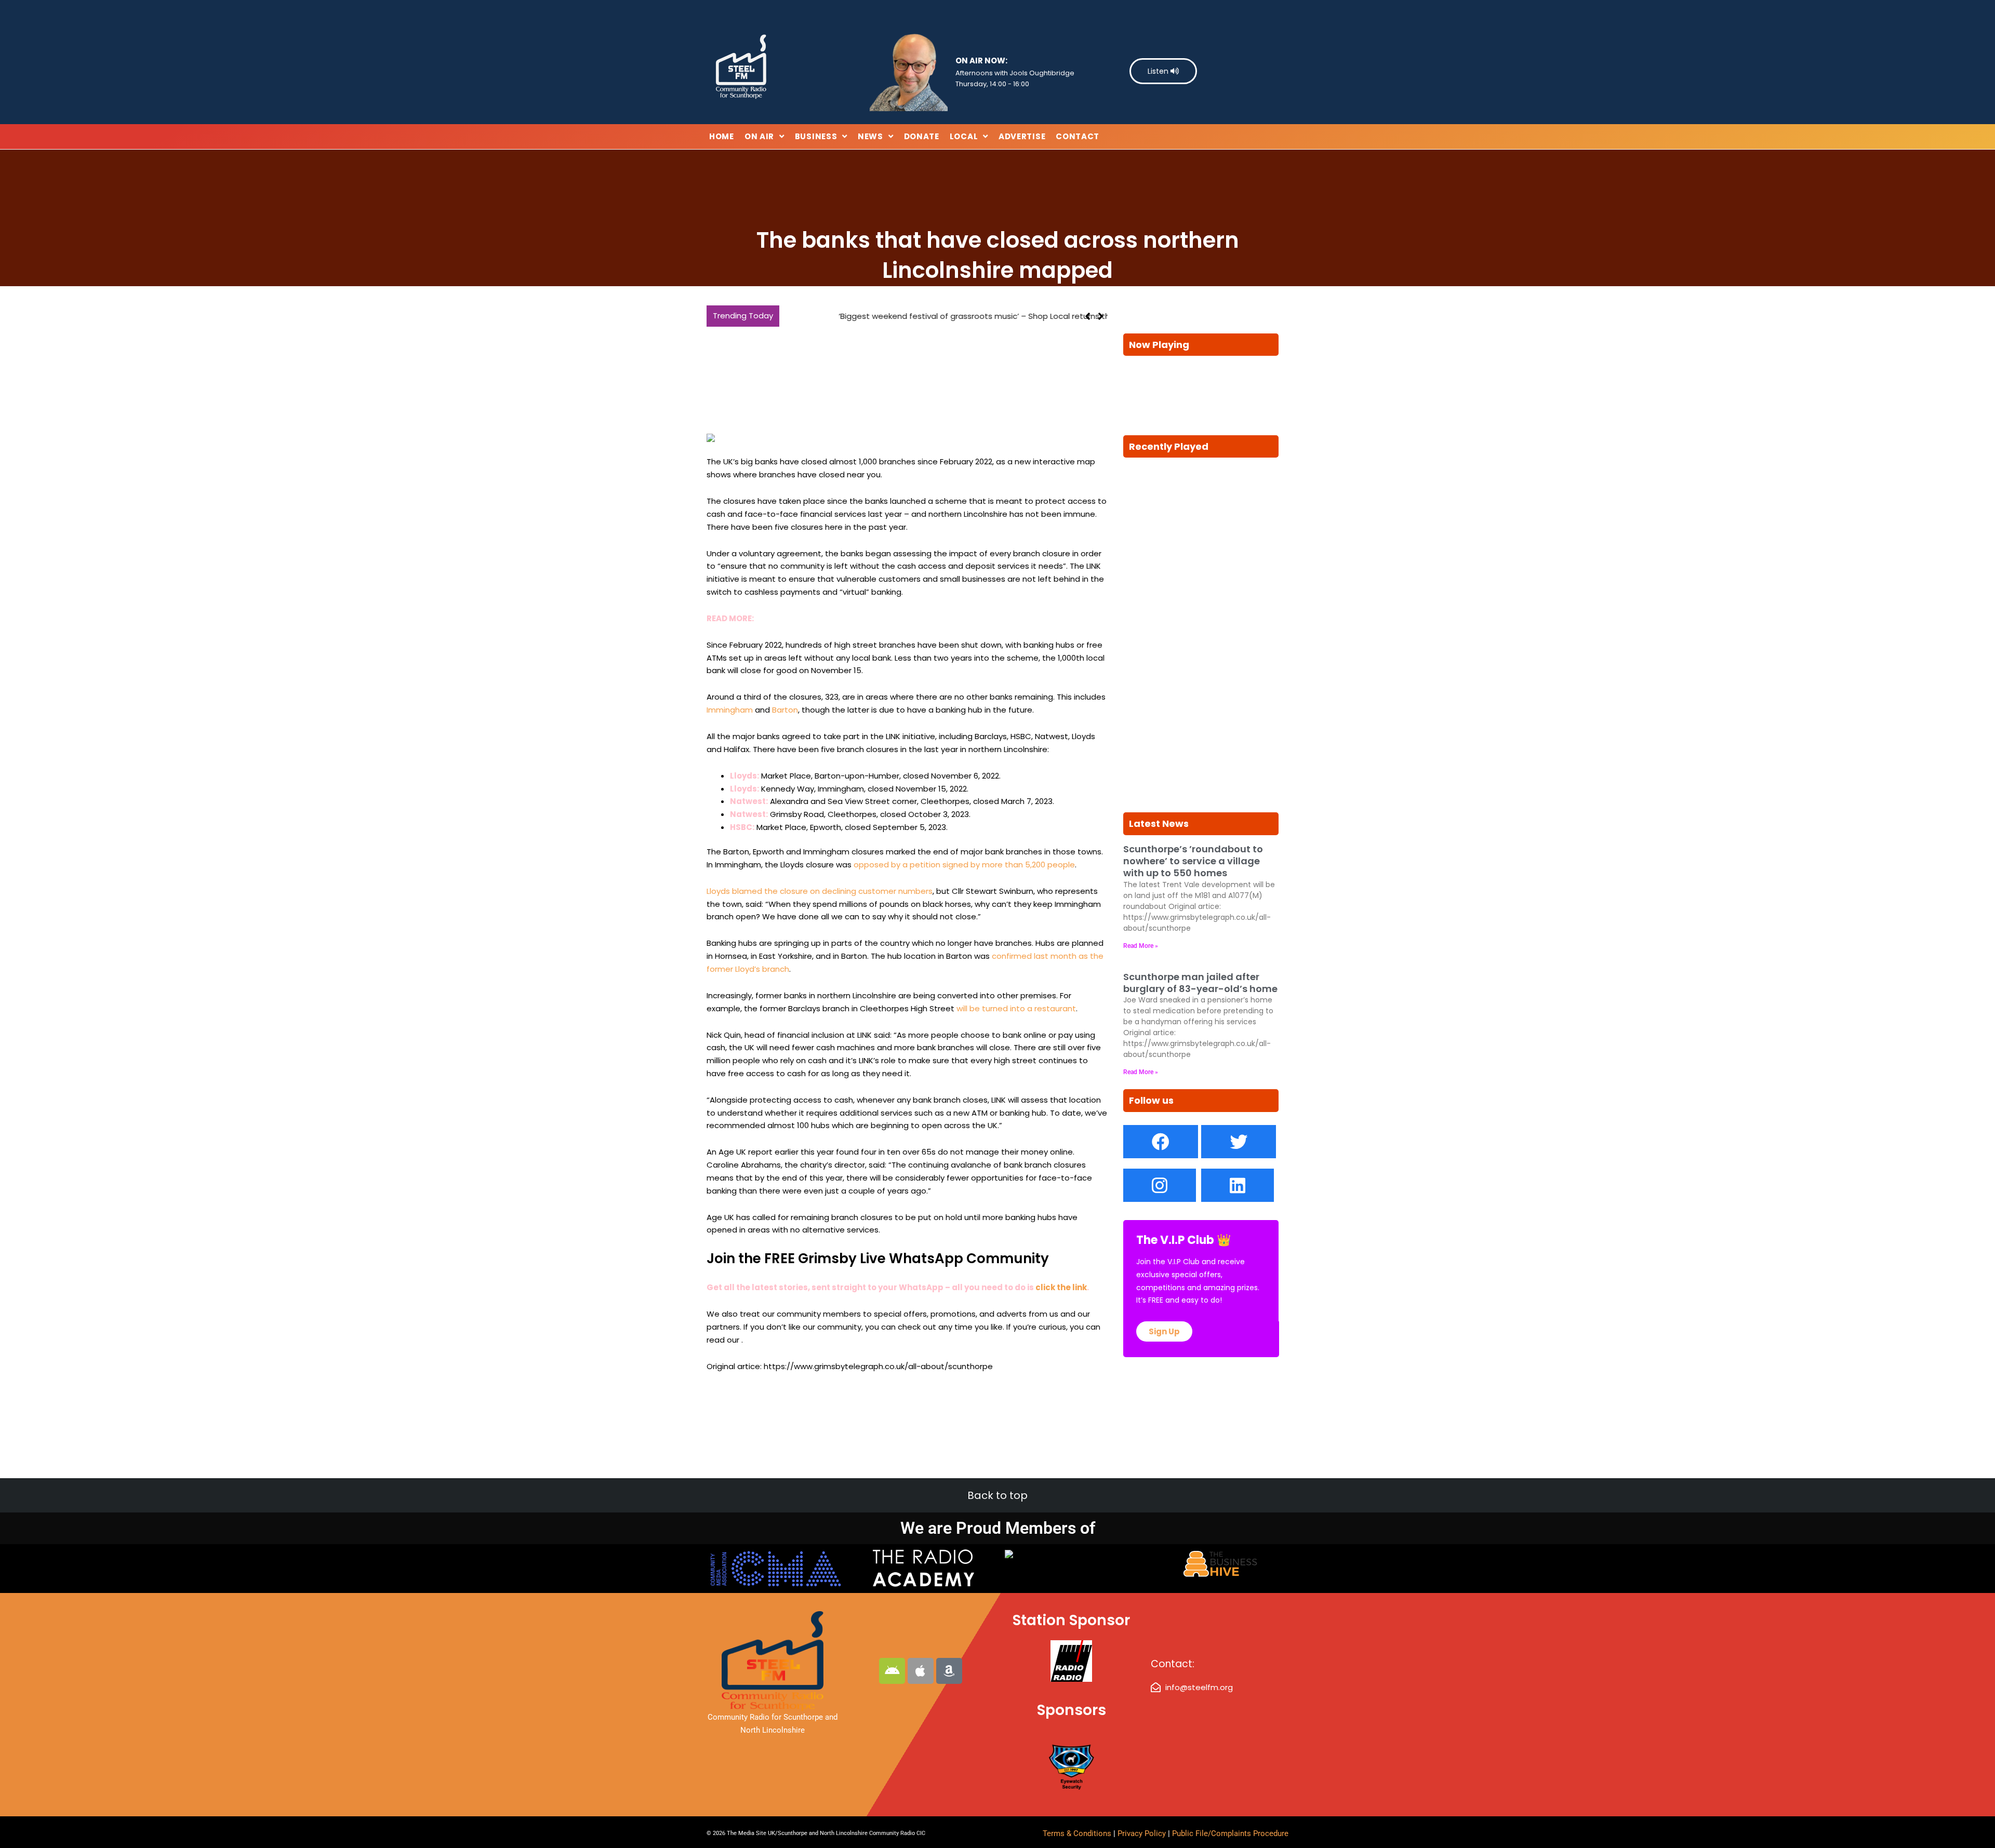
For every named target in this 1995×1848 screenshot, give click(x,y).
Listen (1159, 71)
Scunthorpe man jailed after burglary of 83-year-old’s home (1200, 983)
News (870, 136)
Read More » (1141, 946)
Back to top (997, 1495)
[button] (1101, 316)
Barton (785, 710)
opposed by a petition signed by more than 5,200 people (964, 865)
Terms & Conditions (1077, 1833)
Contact (1078, 136)
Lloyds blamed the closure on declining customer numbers (820, 891)
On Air (759, 136)
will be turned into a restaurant (1016, 1008)
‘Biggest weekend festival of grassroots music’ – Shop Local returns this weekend (943, 316)
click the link (1061, 1287)
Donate (922, 136)
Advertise (1022, 136)
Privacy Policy (1143, 1833)
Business (816, 136)
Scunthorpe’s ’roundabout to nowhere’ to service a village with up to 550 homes (1193, 861)
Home (722, 136)
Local (964, 136)
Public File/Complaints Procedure (1230, 1833)
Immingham (730, 710)
